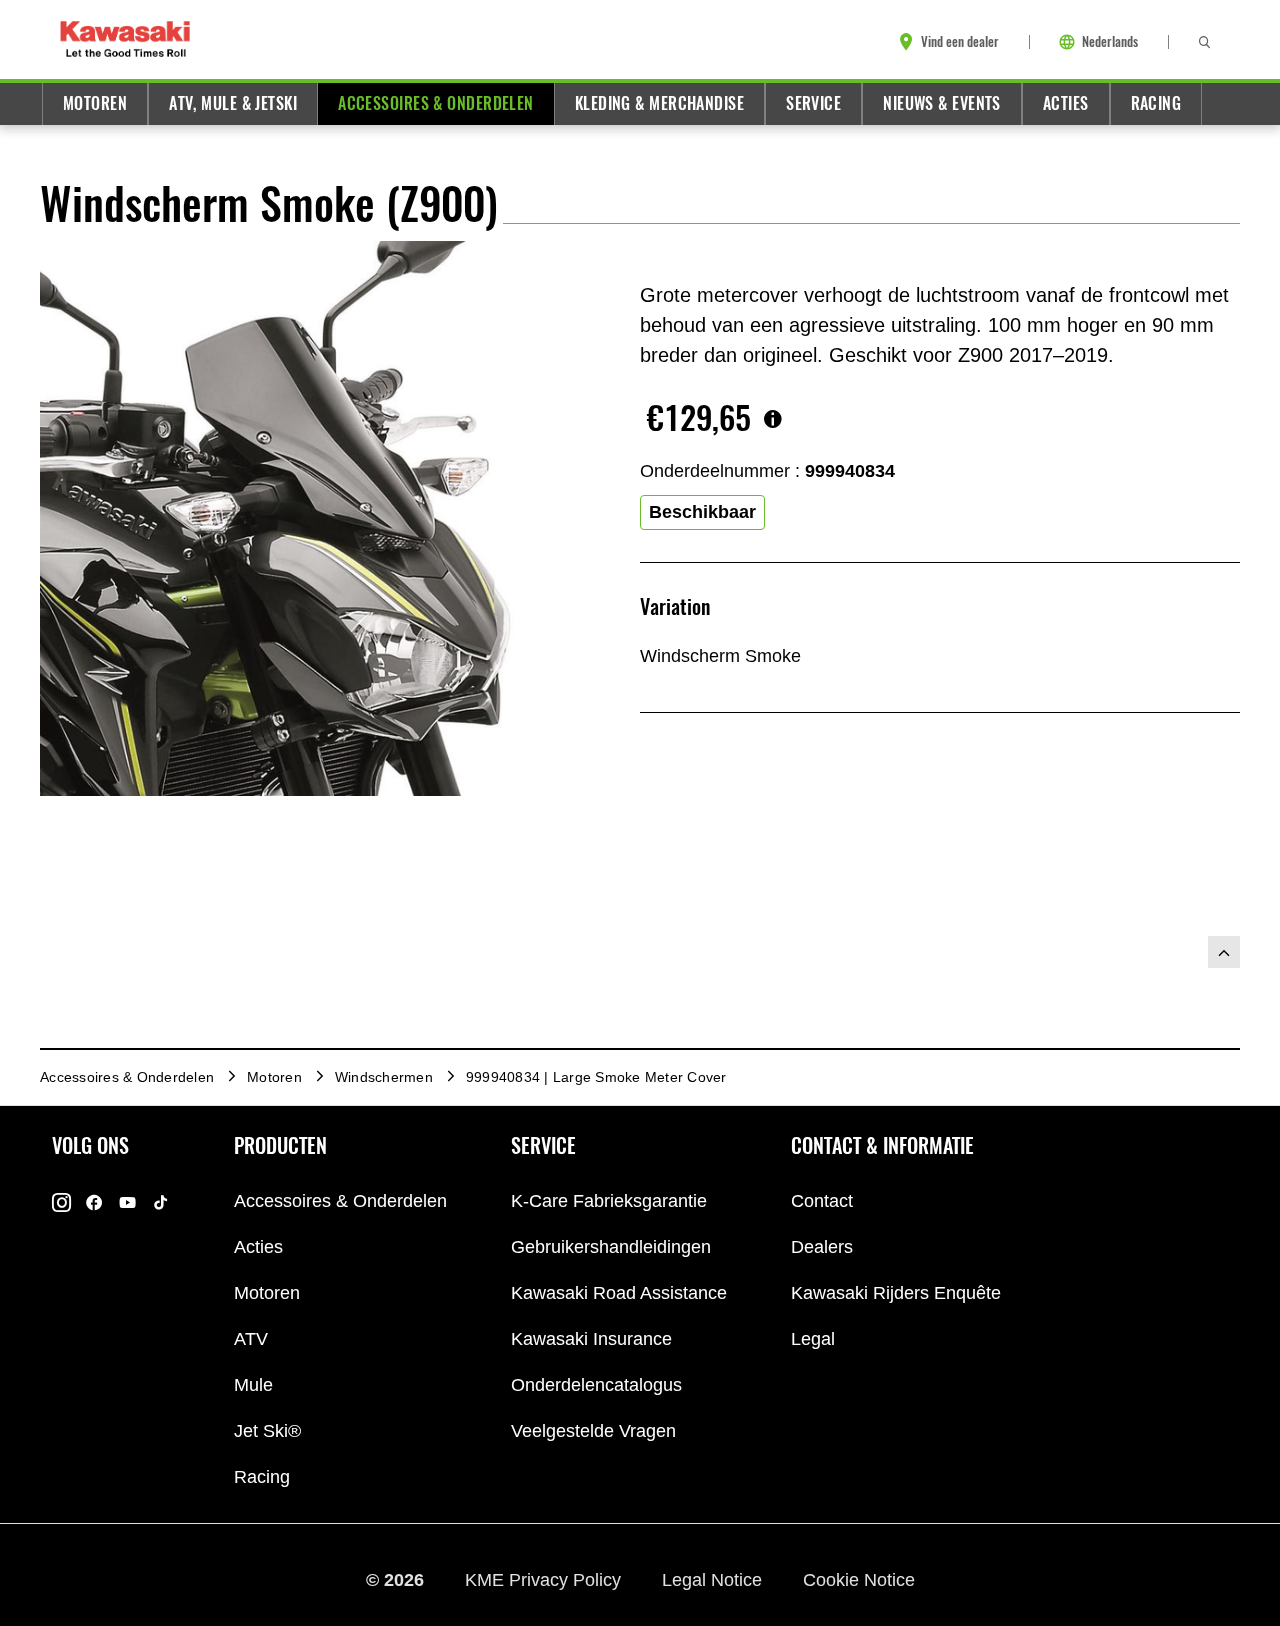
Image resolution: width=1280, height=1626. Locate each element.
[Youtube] (127, 1201)
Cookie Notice (859, 1579)
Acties (1066, 103)
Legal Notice (714, 1579)
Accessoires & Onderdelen (436, 103)
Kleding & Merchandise (659, 103)
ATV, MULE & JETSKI (233, 103)
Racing (1156, 103)
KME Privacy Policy (545, 1579)
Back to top (1224, 952)
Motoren (95, 103)
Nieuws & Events (942, 103)
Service (813, 103)
